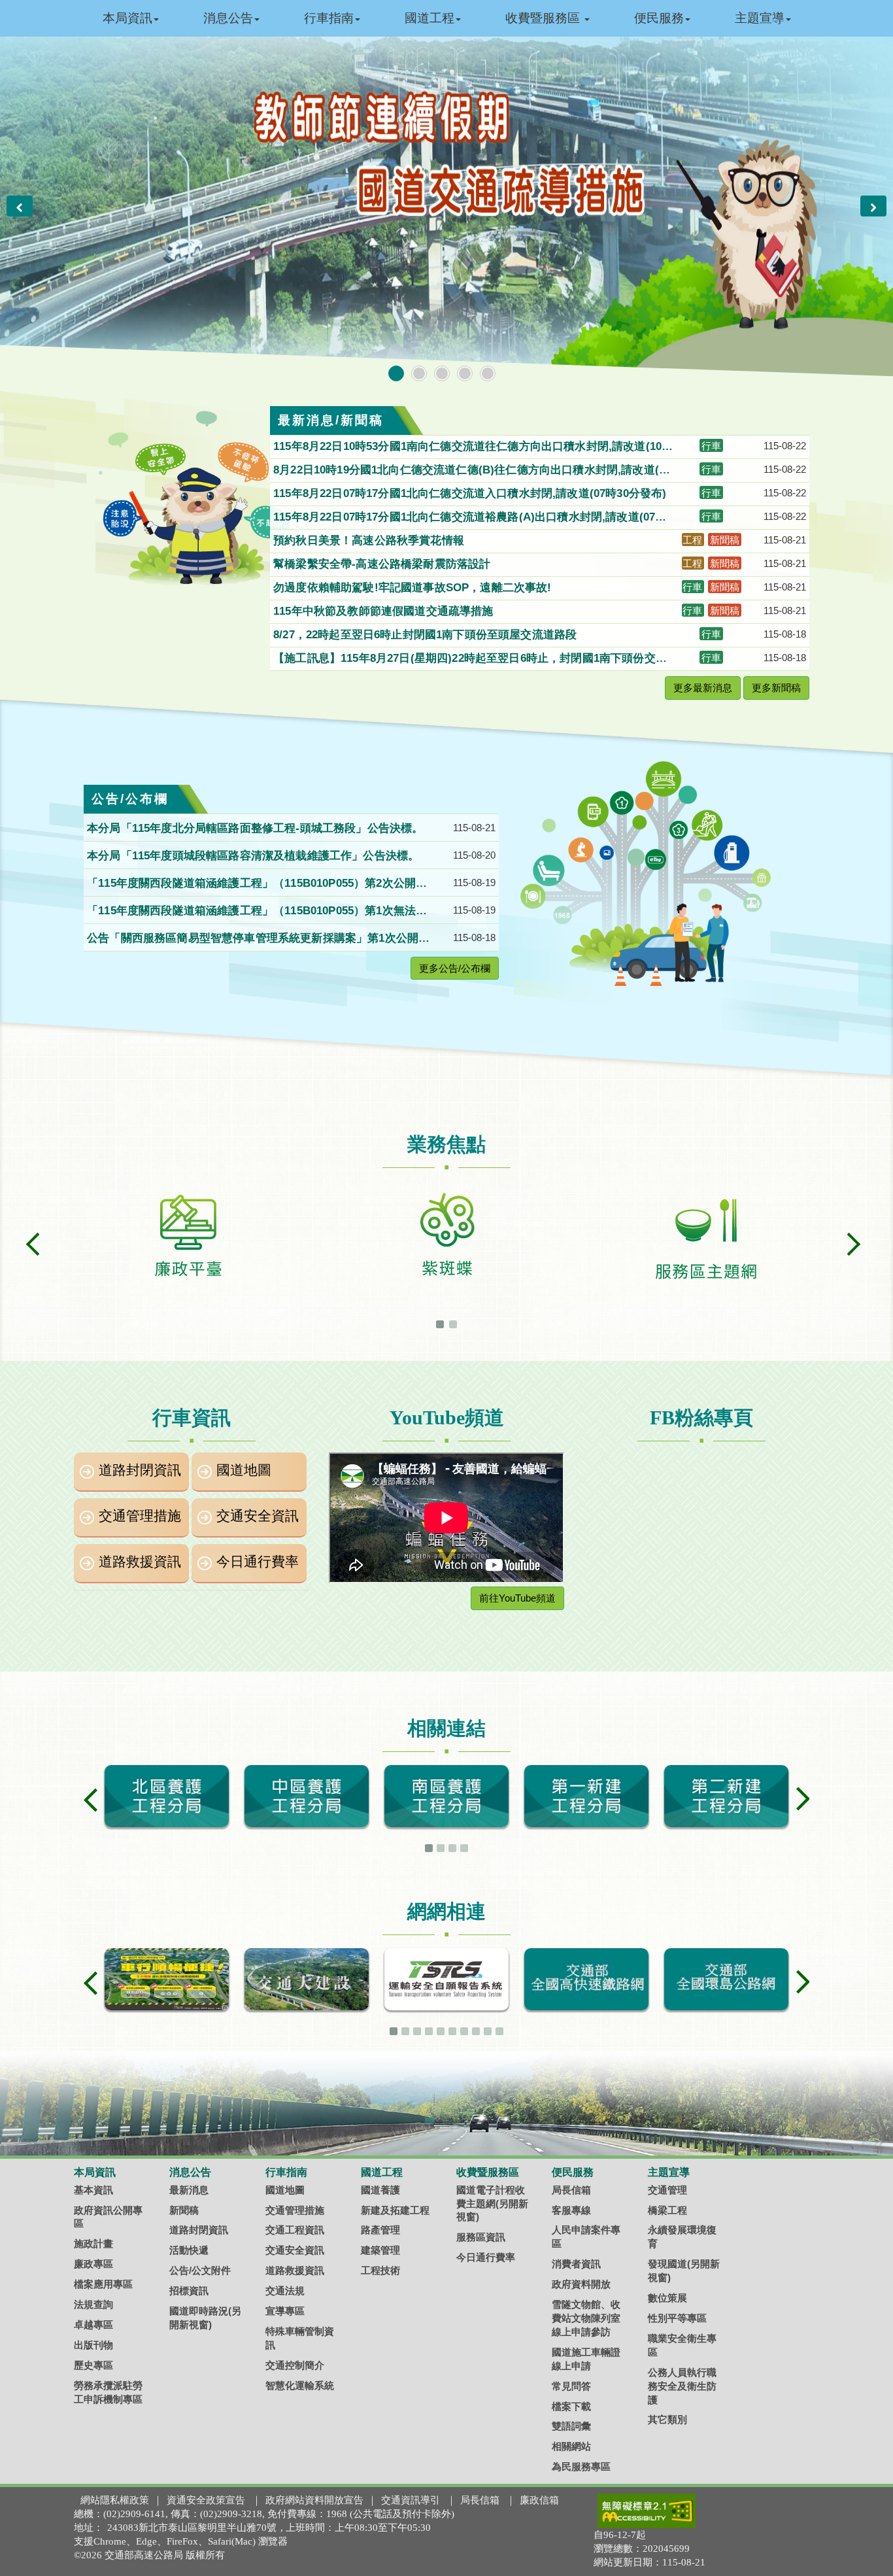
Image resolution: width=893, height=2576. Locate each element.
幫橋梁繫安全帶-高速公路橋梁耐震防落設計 (384, 564)
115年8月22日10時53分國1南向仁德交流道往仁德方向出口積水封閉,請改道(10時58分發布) (473, 447)
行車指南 (329, 18)
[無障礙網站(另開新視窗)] (647, 2511)
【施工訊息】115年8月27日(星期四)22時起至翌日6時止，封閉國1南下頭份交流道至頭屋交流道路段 (470, 659)
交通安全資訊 (258, 1516)
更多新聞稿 (776, 688)
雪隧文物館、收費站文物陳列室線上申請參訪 (586, 2318)
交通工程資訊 (295, 2230)
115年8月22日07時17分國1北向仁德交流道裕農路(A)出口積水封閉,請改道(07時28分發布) (473, 518)
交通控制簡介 (295, 2365)
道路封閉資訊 (140, 1470)
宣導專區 (285, 2311)
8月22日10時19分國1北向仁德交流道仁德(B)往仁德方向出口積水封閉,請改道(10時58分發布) (472, 471)
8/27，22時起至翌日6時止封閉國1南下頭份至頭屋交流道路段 (427, 635)
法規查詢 (93, 2304)
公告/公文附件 (200, 2270)
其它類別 (667, 2419)
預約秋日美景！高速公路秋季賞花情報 (370, 541)
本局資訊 (127, 18)
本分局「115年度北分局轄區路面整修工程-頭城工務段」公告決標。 (257, 828)
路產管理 (380, 2230)
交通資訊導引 (411, 2500)
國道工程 (430, 18)
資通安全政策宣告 (206, 2500)
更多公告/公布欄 (455, 968)
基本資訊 (93, 2190)
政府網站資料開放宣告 (314, 2500)
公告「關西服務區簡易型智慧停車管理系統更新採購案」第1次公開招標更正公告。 (258, 939)
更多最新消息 (703, 688)
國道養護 (380, 2190)
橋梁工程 (667, 2210)
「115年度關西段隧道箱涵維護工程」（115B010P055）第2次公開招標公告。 (257, 884)
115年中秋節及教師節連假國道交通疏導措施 (385, 611)
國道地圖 (244, 1470)
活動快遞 (189, 2250)
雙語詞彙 (571, 2426)
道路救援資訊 (140, 1562)
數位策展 (667, 2298)
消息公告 (228, 18)
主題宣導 (760, 18)
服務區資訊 (481, 2237)
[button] (20, 206)
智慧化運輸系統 (300, 2385)
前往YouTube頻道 (517, 1598)
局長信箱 (571, 2190)
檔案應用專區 (103, 2284)
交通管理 (667, 2190)
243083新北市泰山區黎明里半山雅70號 (192, 2528)
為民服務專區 (581, 2466)
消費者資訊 (576, 2264)
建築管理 (380, 2250)
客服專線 (571, 2210)
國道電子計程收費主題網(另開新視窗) (492, 2204)
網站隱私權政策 (115, 2500)
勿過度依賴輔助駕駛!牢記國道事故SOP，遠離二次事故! (414, 588)
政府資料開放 (581, 2284)
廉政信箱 (539, 2500)
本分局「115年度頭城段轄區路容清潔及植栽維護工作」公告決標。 (255, 856)
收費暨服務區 (544, 18)
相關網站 (571, 2446)
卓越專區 (93, 2325)
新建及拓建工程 (395, 2210)
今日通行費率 (258, 1562)
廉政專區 (93, 2264)
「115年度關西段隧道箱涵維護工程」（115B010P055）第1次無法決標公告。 (257, 912)
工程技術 (380, 2270)
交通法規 (285, 2291)
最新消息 (189, 2190)
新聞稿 (184, 2210)
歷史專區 (93, 2365)
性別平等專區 (677, 2318)
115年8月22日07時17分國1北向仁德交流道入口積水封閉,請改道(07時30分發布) (472, 493)
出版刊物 (93, 2345)
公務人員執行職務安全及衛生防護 (682, 2386)
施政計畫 (93, 2243)
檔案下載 (571, 2406)
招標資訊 (189, 2291)
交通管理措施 (140, 1516)
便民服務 (659, 18)
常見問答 (571, 2386)
